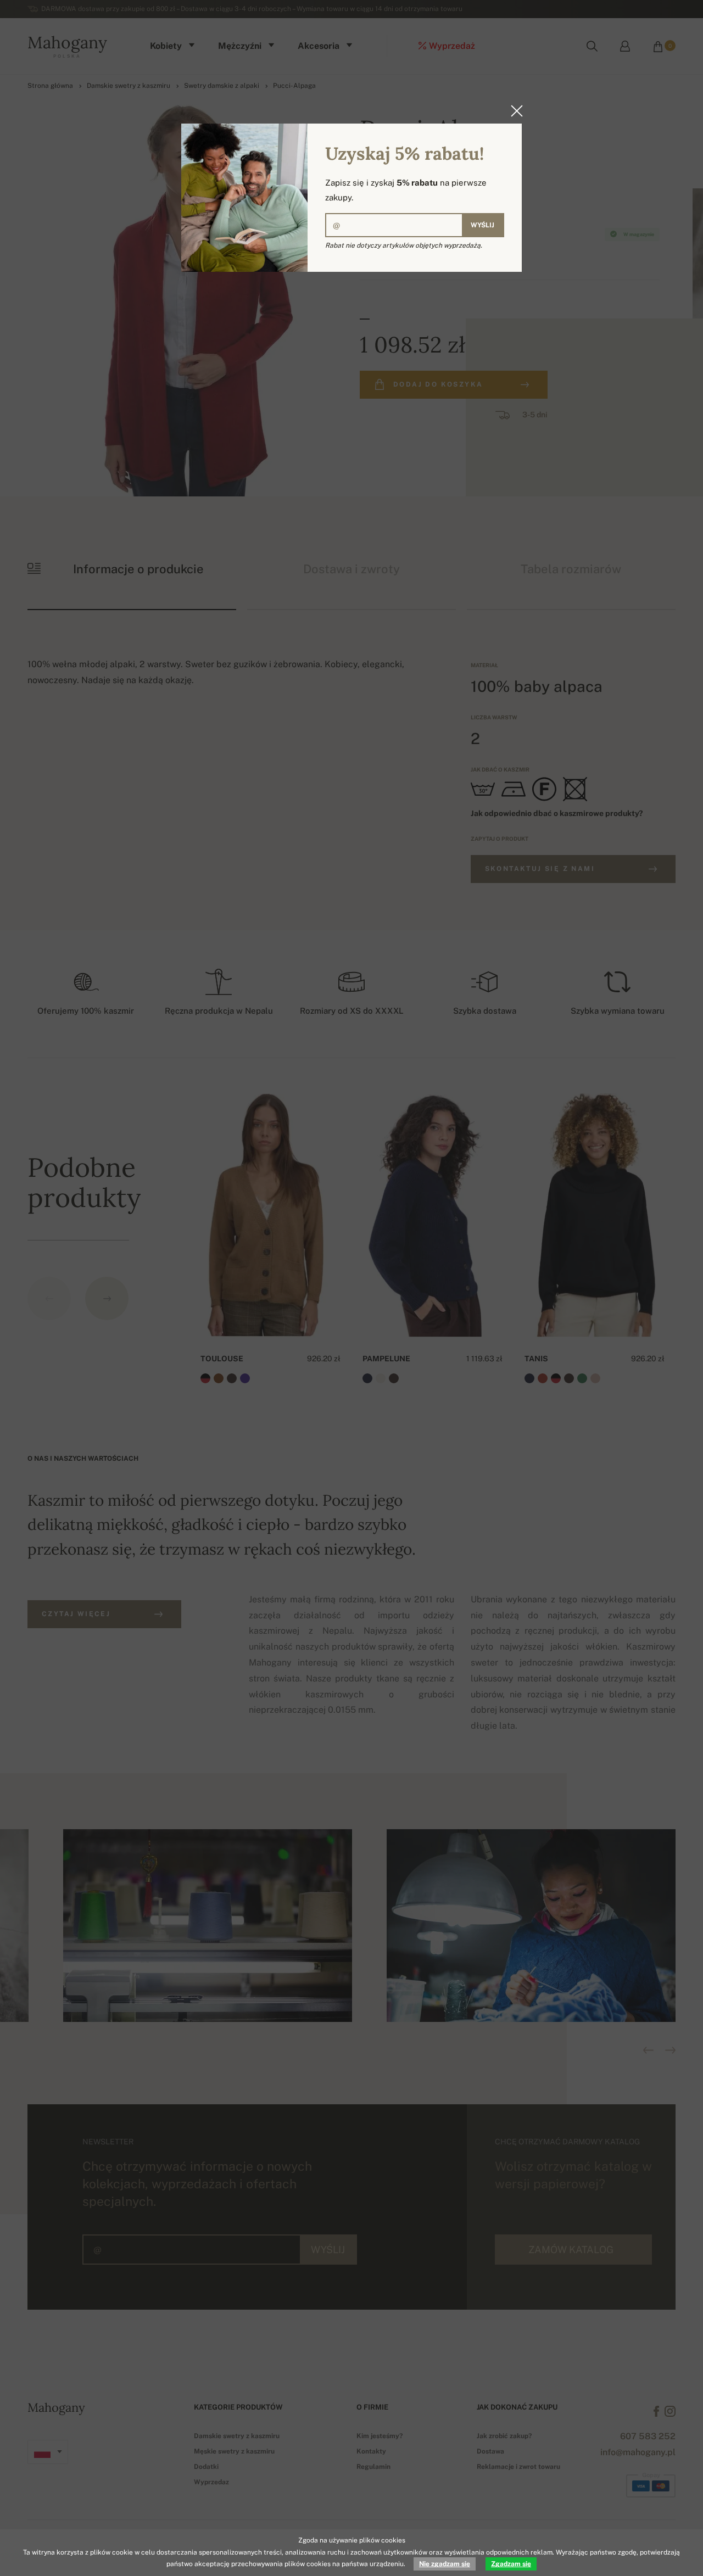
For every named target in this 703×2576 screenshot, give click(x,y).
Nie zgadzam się (445, 2564)
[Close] (514, 111)
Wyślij (482, 225)
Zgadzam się (511, 2564)
